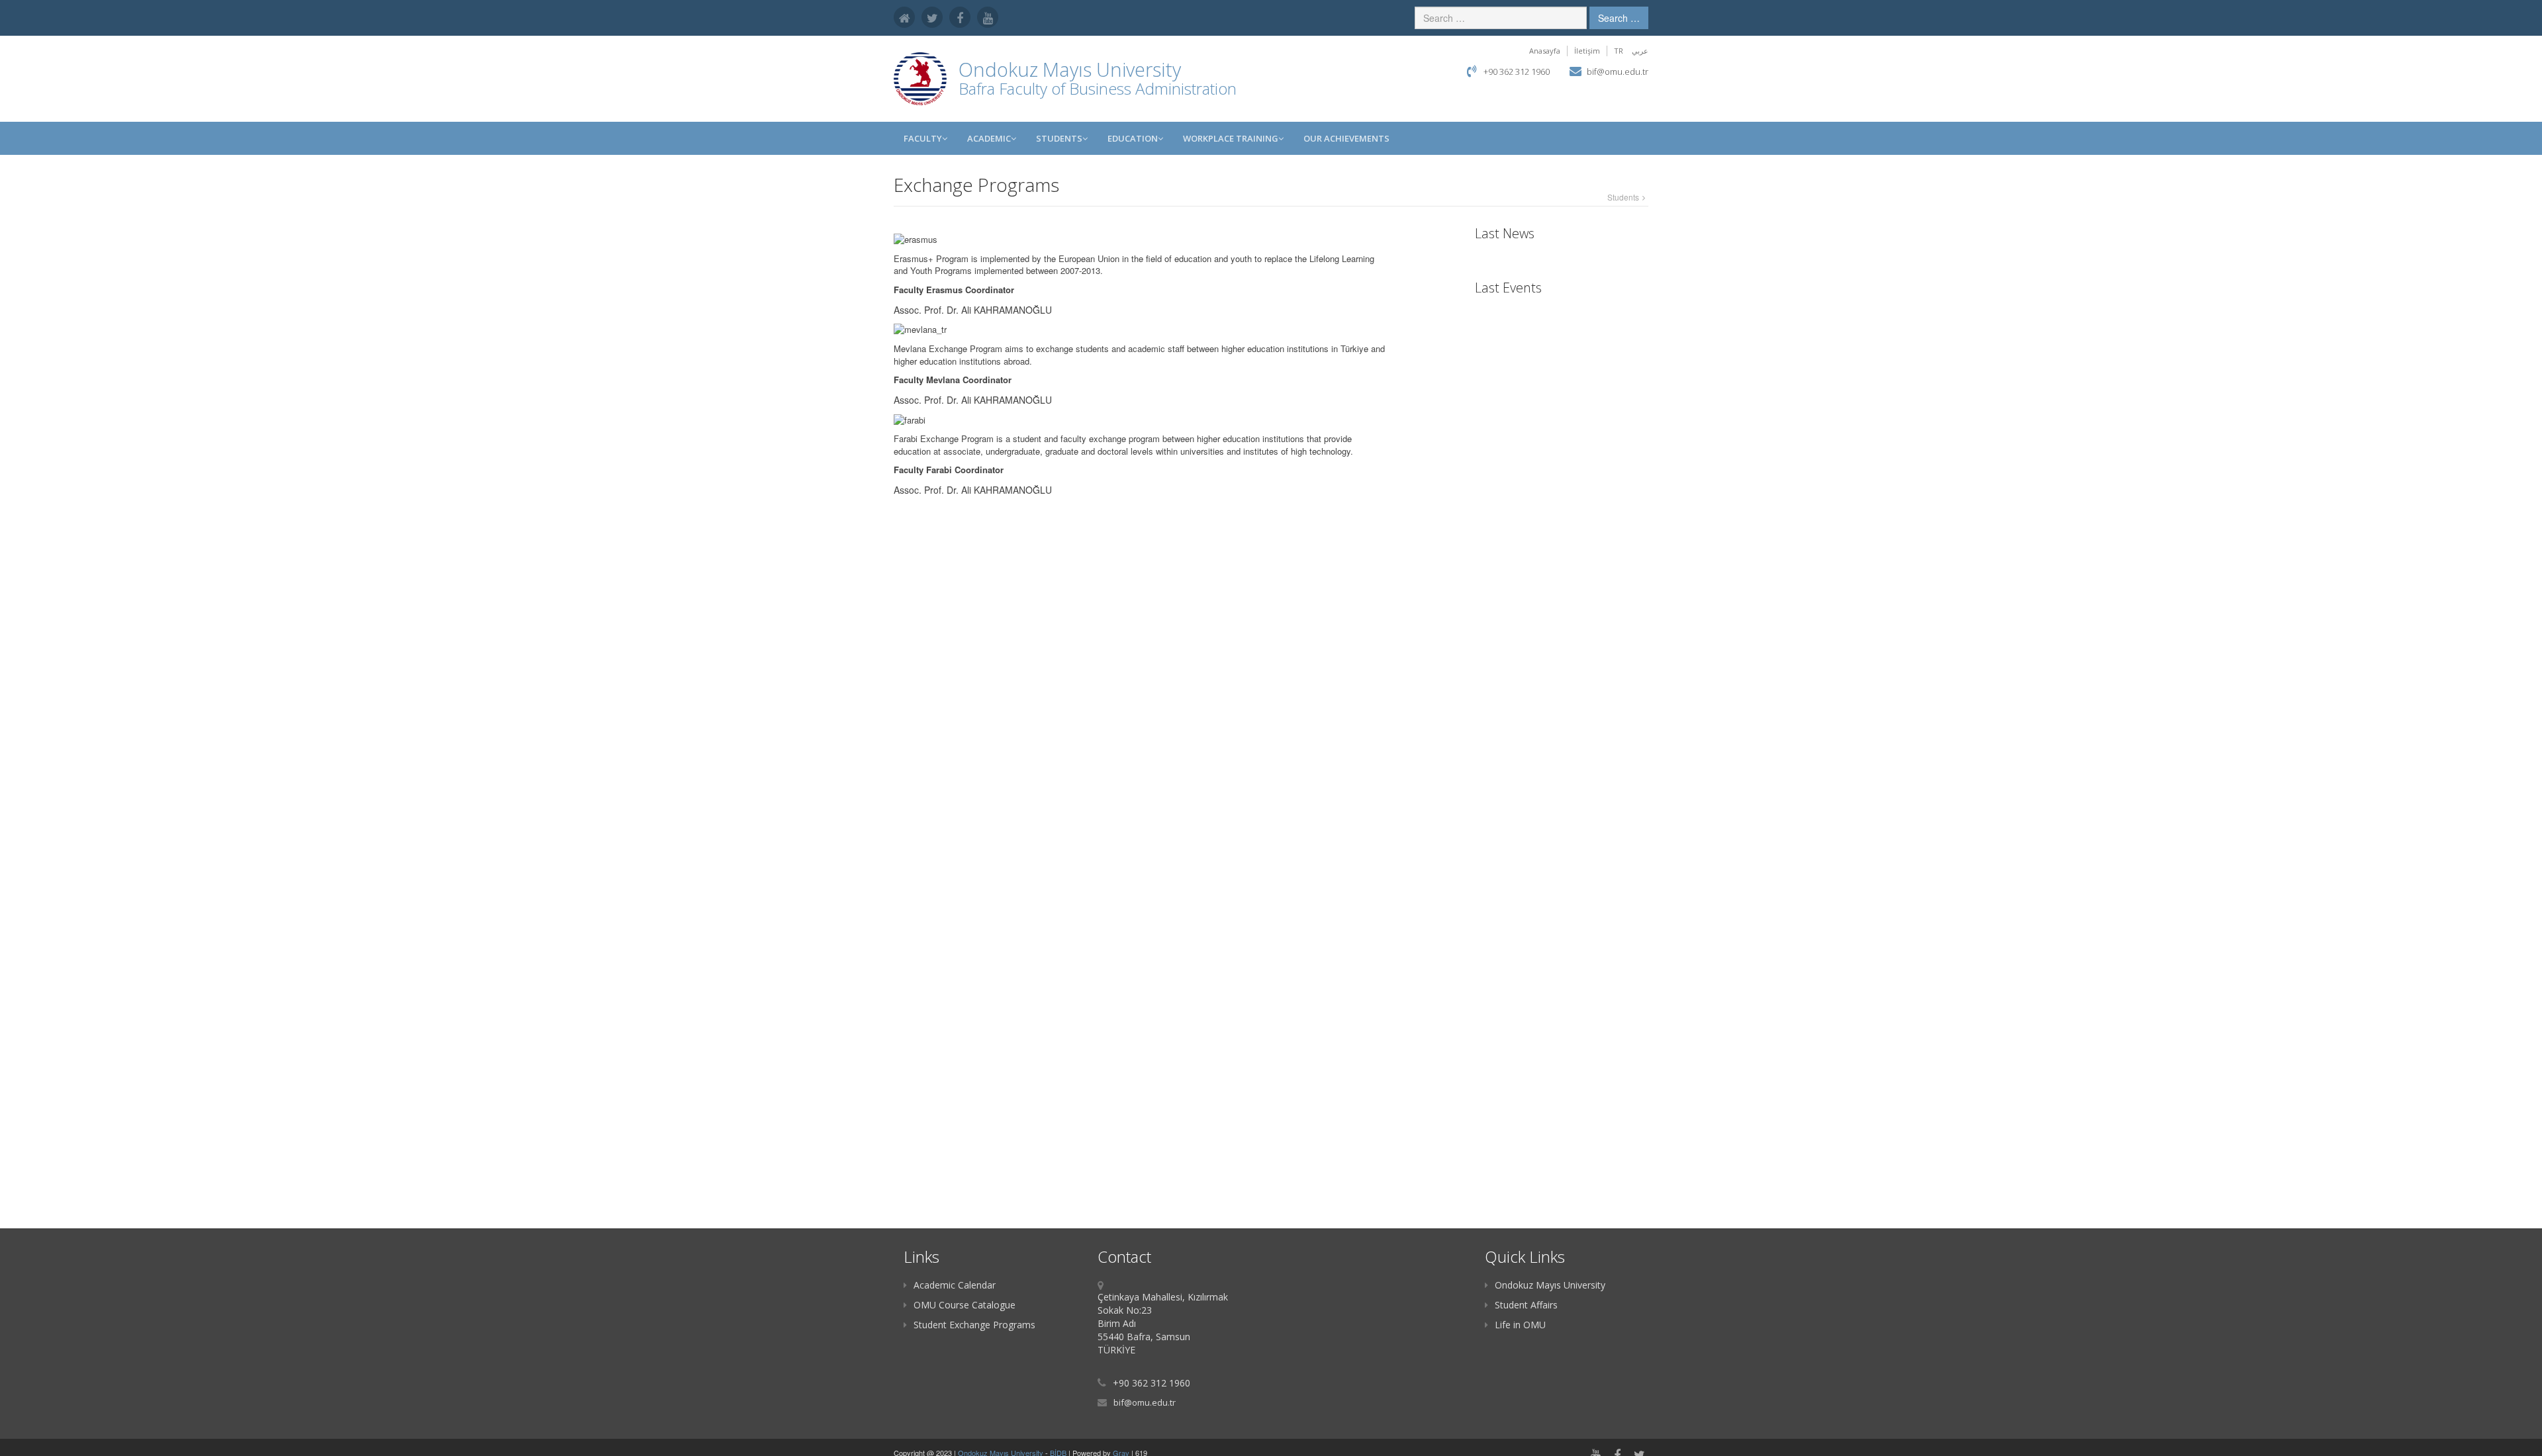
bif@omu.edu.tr (1618, 71)
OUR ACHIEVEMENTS (1346, 138)
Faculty (923, 138)
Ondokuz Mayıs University (1550, 1285)
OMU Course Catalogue (965, 1305)
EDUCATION (1133, 138)
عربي (1640, 51)
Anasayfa (1545, 51)
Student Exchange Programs (974, 1325)
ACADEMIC (989, 138)
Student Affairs (1526, 1305)
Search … (1619, 18)
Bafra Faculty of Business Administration (1098, 88)
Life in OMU (1520, 1325)
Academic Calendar (955, 1285)
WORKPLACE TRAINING (1231, 138)
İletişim (1587, 51)
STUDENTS (1059, 138)
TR (1619, 51)
